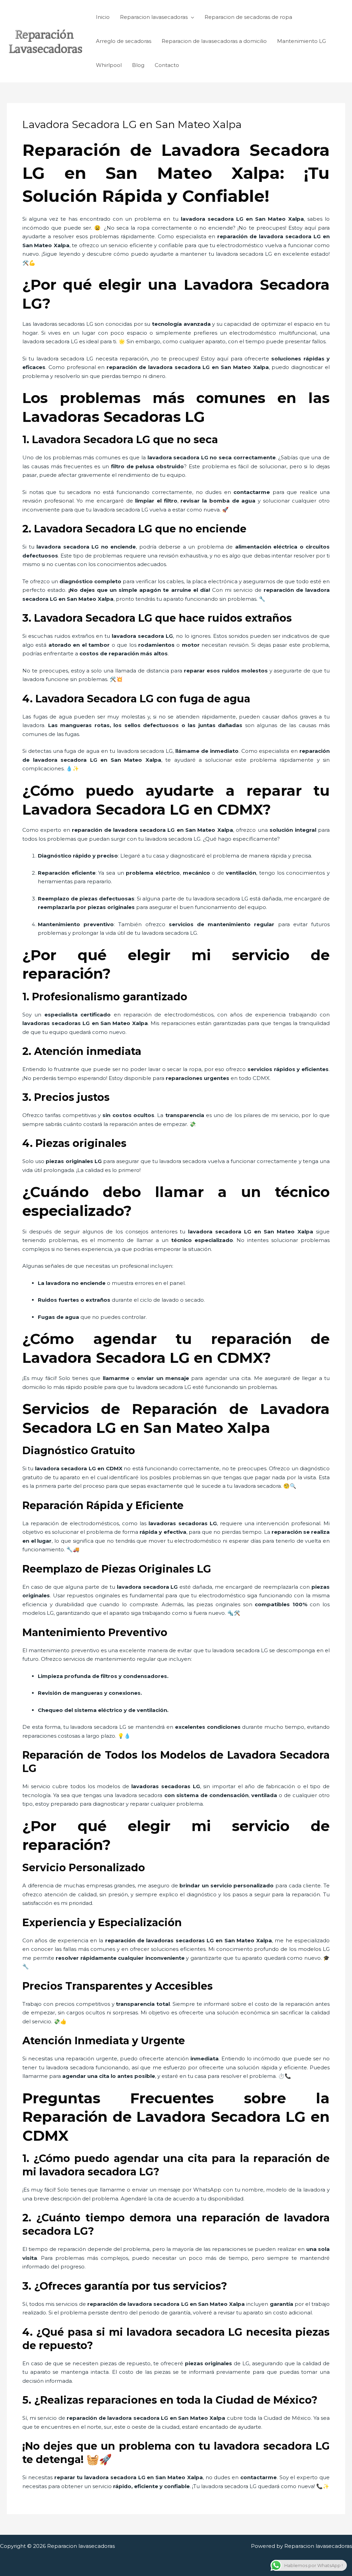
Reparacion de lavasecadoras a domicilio (214, 41)
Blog (138, 65)
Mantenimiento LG (301, 41)
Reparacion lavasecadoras (154, 17)
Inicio (103, 17)
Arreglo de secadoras (124, 41)
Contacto (167, 65)
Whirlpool (109, 65)
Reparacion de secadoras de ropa (248, 17)
